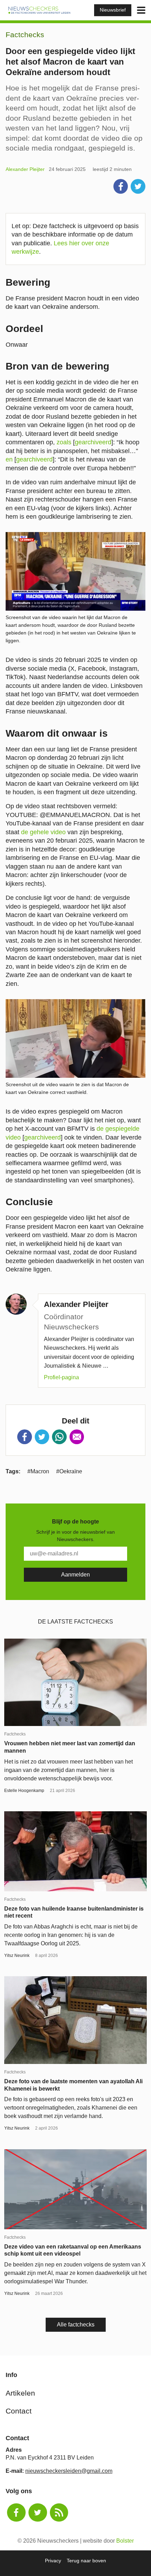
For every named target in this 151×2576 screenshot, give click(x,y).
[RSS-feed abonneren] (59, 2513)
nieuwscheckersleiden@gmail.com (69, 2471)
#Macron (38, 1471)
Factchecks (25, 35)
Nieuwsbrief (113, 10)
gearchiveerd (93, 442)
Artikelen (20, 2393)
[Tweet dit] (138, 186)
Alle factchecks (76, 2325)
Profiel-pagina (61, 1377)
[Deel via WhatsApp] (59, 1437)
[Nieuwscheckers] (39, 10)
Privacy (53, 2561)
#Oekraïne (69, 1471)
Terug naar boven (86, 2561)
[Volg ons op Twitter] (38, 2513)
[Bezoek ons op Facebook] (16, 2513)
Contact (19, 2411)
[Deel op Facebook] (121, 186)
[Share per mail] (77, 1437)
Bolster (125, 2541)
